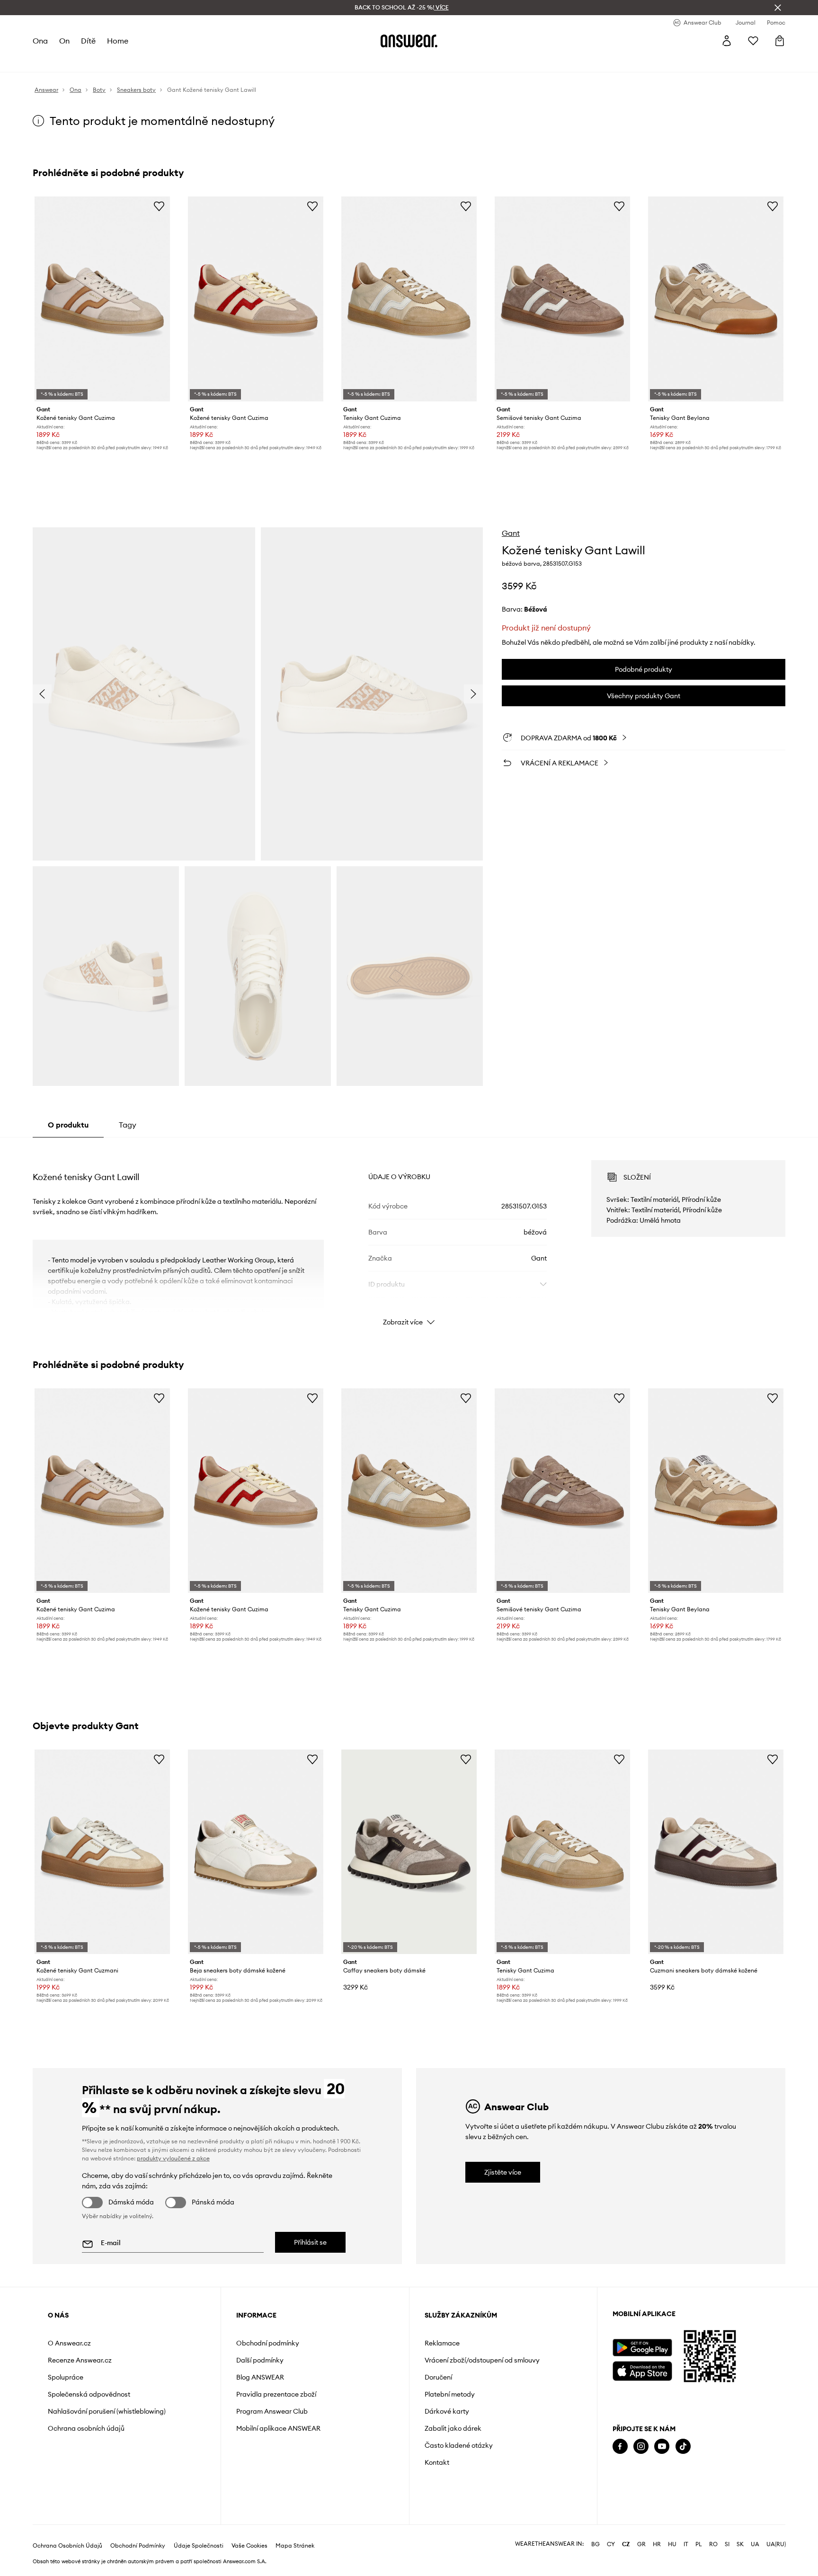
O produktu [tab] (68, 1125)
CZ (626, 2544)
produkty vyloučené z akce (173, 2158)
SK (740, 2544)
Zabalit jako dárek (453, 2428)
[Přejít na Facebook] (620, 2447)
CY (611, 2544)
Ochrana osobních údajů (86, 2428)
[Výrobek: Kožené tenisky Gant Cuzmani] (102, 1852)
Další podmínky (260, 2360)
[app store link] (642, 2370)
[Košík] (780, 41)
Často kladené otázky (459, 2445)
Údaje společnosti (199, 2546)
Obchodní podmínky (268, 2343)
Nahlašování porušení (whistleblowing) (107, 2411)
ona (40, 41)
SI (727, 2544)
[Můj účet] (727, 41)
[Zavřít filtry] (778, 8)
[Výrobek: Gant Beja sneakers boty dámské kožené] (256, 1852)
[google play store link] (642, 2348)
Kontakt (437, 2462)
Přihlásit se (310, 2242)
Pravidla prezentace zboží (276, 2394)
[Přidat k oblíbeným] (159, 206)
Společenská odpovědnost (89, 2394)
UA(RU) (776, 2544)
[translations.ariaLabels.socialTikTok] (683, 2447)
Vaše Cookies (249, 2546)
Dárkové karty (447, 2411)
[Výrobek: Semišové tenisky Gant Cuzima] (562, 299)
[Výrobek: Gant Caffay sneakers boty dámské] (409, 1852)
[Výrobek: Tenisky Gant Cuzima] (409, 299)
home (118, 41)
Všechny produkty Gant (644, 696)
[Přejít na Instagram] (641, 2447)
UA (755, 2544)
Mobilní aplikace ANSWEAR (278, 2428)
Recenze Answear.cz (80, 2360)
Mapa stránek (295, 2546)
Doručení (438, 2377)
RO (713, 2544)
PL (699, 2544)
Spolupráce (66, 2377)
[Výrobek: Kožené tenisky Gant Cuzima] (102, 299)
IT (686, 2544)
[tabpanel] (409, 1235)
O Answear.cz (69, 2343)
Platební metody (450, 2394)
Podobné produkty (644, 669)
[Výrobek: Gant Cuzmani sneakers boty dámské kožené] (716, 1852)
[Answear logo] (409, 41)
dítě (88, 41)
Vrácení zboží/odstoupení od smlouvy (482, 2360)
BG (596, 2544)
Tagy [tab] (128, 1125)
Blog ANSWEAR (260, 2377)
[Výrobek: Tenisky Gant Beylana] (716, 299)
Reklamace (442, 2343)
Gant (511, 533)
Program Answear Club (272, 2411)
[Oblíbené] (753, 41)
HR (657, 2544)
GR (641, 2544)
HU (672, 2544)
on (64, 41)
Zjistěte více (503, 2172)
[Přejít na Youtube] (662, 2447)
